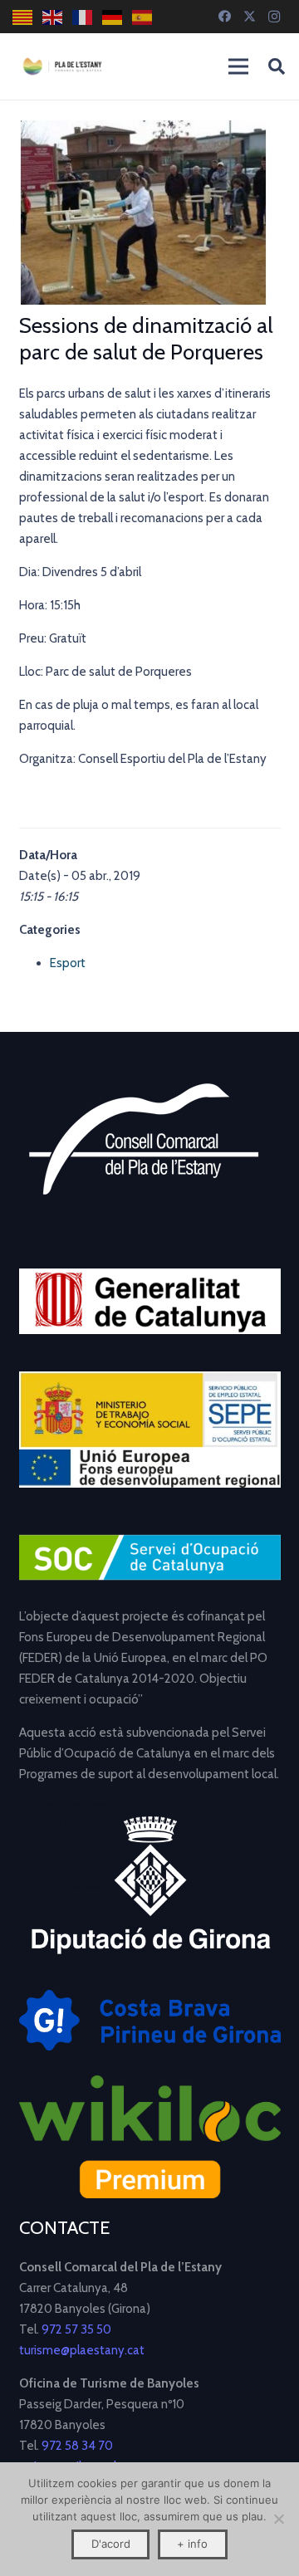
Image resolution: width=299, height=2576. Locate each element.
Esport (68, 963)
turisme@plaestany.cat (82, 2350)
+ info (192, 2544)
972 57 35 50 (76, 2329)
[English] (53, 17)
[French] (83, 17)
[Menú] (238, 66)
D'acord (111, 2544)
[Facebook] (224, 17)
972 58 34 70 (77, 2446)
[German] (113, 17)
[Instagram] (274, 17)
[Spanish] (143, 17)
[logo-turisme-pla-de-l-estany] (62, 66)
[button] (277, 66)
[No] (278, 2519)
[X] (249, 17)
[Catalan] (23, 17)
